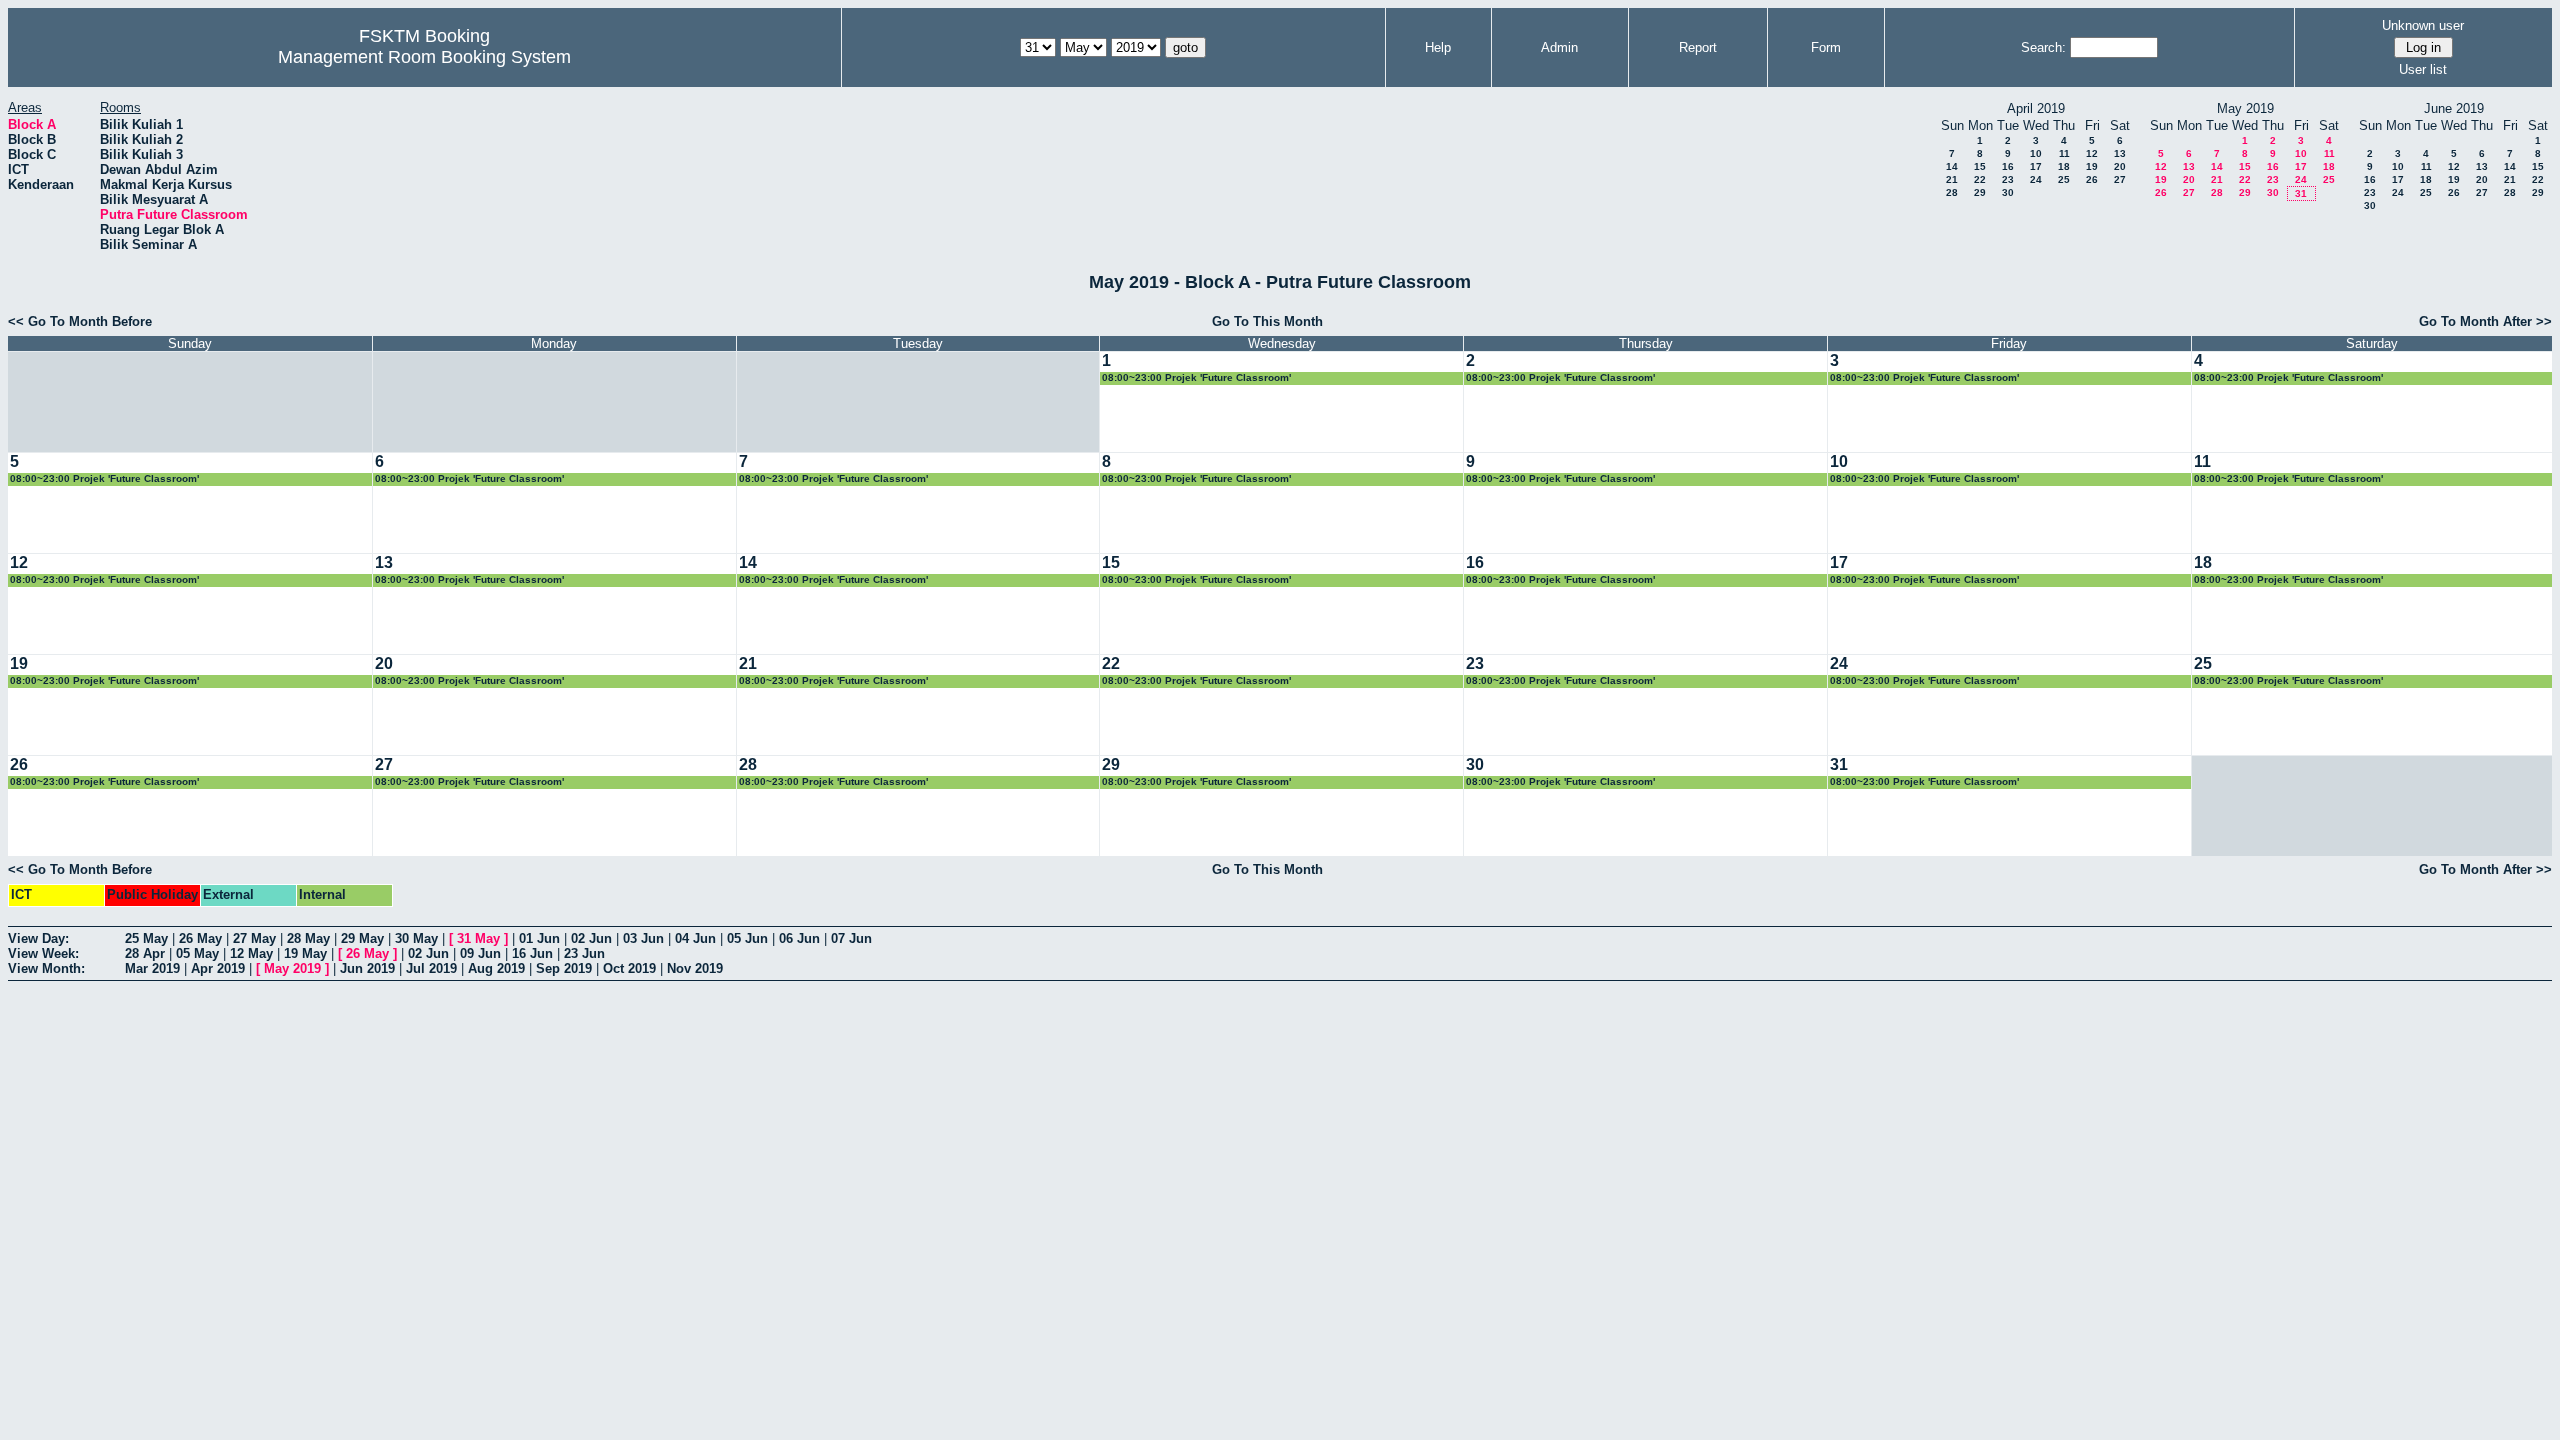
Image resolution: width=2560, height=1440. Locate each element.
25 (2064, 179)
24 (2036, 179)
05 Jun (747, 938)
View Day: (38, 938)
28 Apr (145, 953)
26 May (200, 938)
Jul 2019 (431, 968)
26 (2092, 179)
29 (1980, 192)
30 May (416, 938)
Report (1698, 47)
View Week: (43, 953)
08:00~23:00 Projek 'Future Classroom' (1196, 377)
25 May (146, 938)
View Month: (46, 968)
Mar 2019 (152, 968)
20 (2120, 166)
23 (2008, 179)
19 (2092, 166)
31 (2301, 193)
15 (1980, 166)
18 (2064, 166)
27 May (254, 938)
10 (2036, 153)
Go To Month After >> (2485, 321)
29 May (362, 938)
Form (1826, 47)
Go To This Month (1267, 321)
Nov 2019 (695, 968)
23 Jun (584, 953)
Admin (1559, 47)
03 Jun (643, 938)
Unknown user (2423, 25)
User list (2423, 69)
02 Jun (591, 938)
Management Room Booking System (424, 57)
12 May (251, 953)
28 (1952, 192)
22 (1980, 179)
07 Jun (851, 938)
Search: (2043, 47)
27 (2120, 179)
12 (2092, 153)
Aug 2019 (496, 968)
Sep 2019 (564, 968)
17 (2036, 166)
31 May (478, 938)
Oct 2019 (629, 968)
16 (2008, 166)
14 (1952, 166)
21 (1952, 179)
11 (2064, 153)
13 (2120, 153)
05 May (197, 953)
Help (1438, 47)
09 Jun (480, 953)
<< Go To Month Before (80, 321)
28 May (308, 938)
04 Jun (695, 938)
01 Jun (539, 938)
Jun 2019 (367, 968)
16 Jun (532, 953)
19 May (305, 953)
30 (2008, 192)
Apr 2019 (218, 968)
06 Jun (799, 938)
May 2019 (292, 968)
